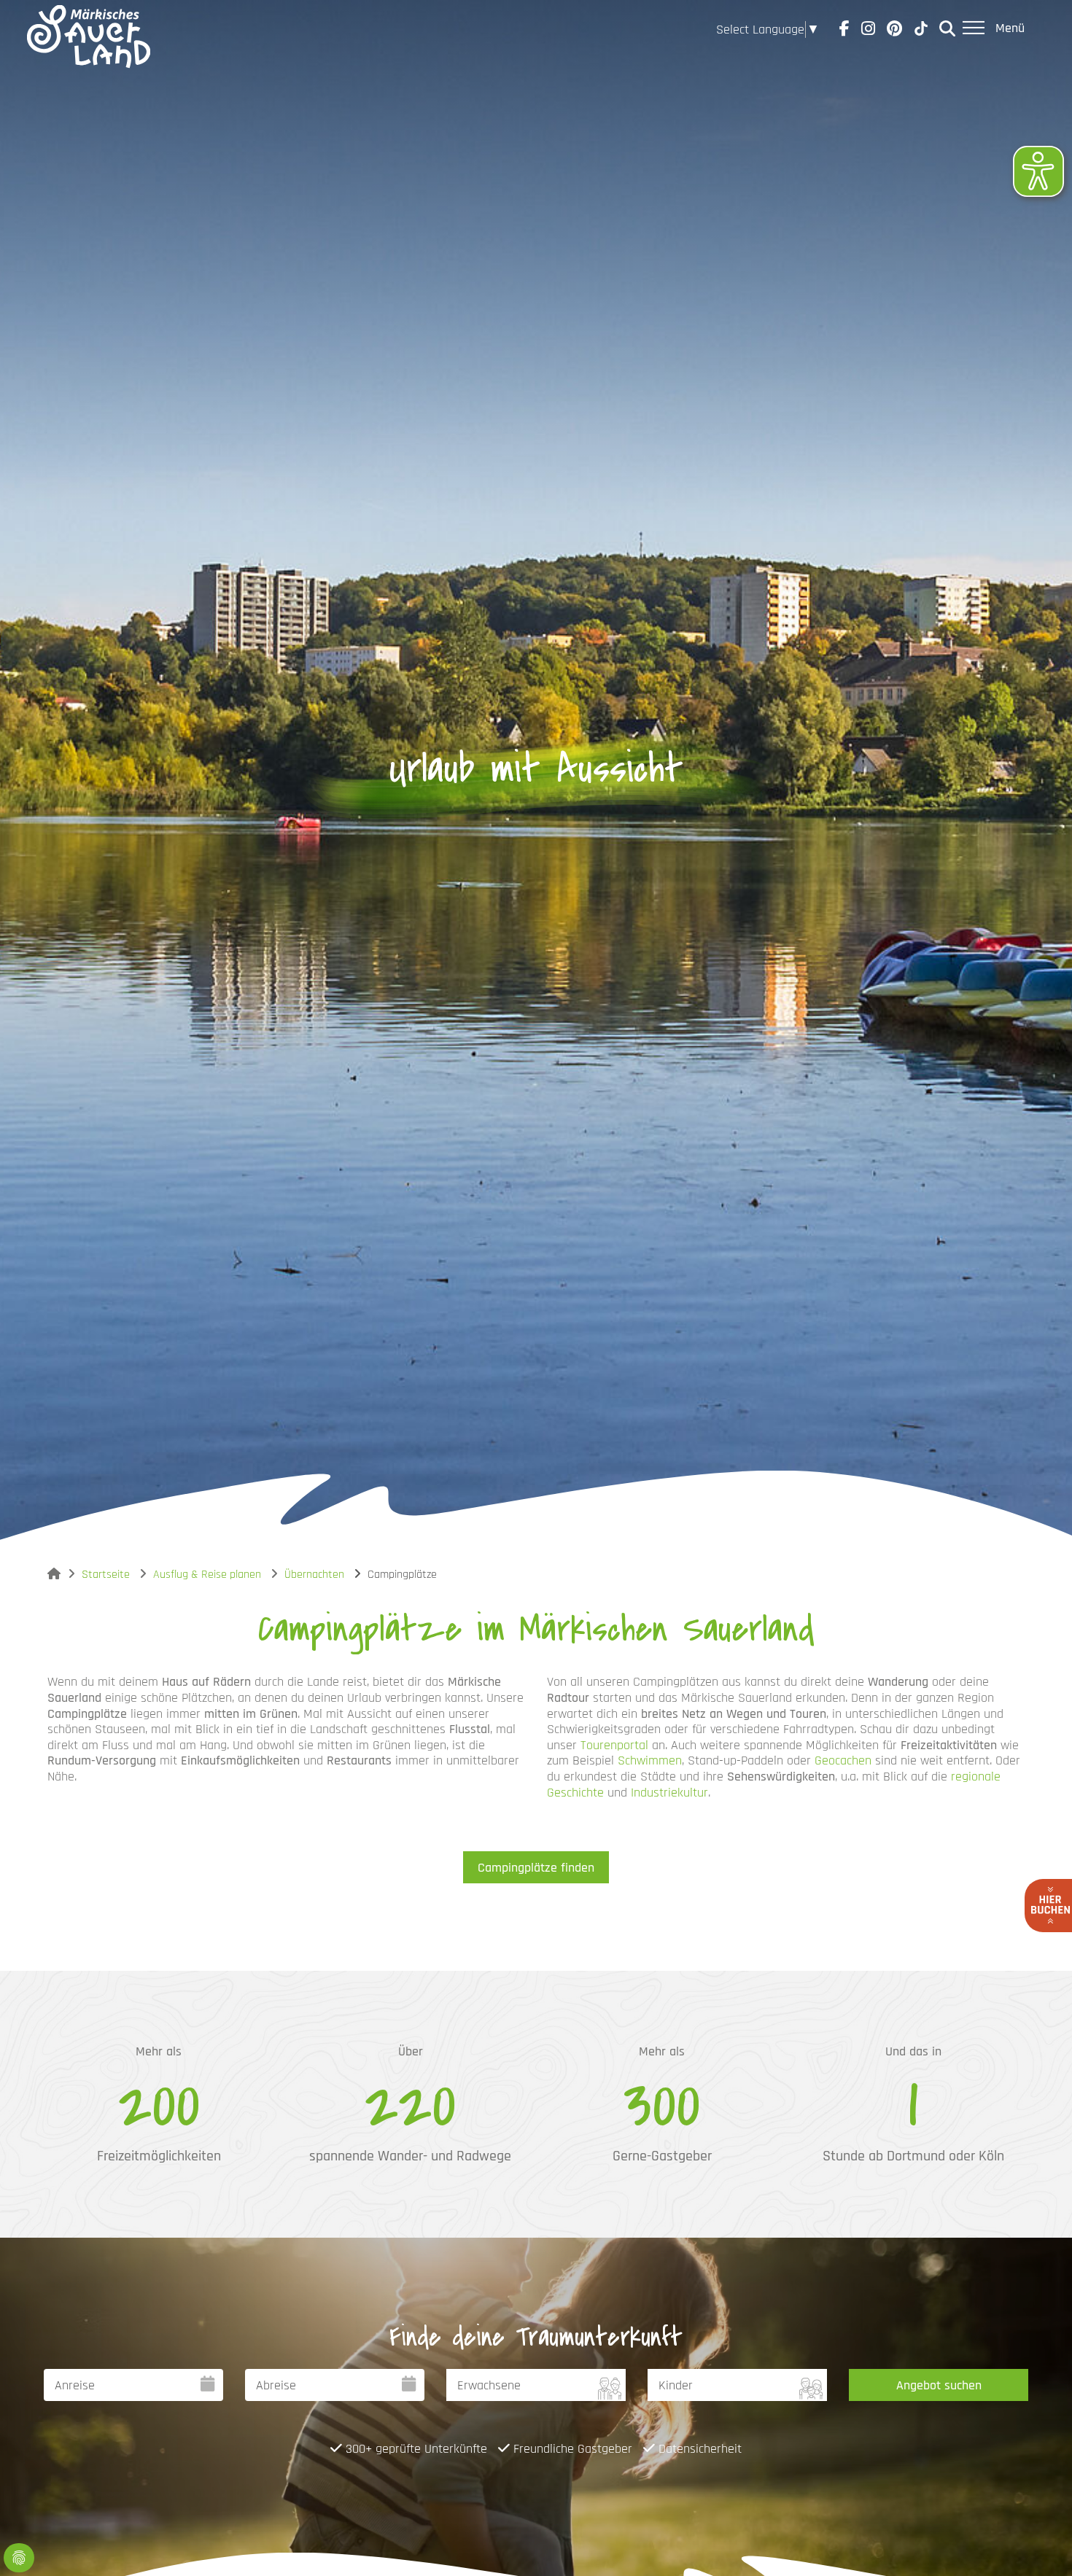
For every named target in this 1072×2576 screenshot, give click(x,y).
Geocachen (843, 1760)
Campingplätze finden (536, 1868)
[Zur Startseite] (89, 29)
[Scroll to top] (1038, 2542)
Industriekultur (669, 1793)
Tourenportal (614, 1745)
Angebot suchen (939, 2385)
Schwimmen (650, 1760)
